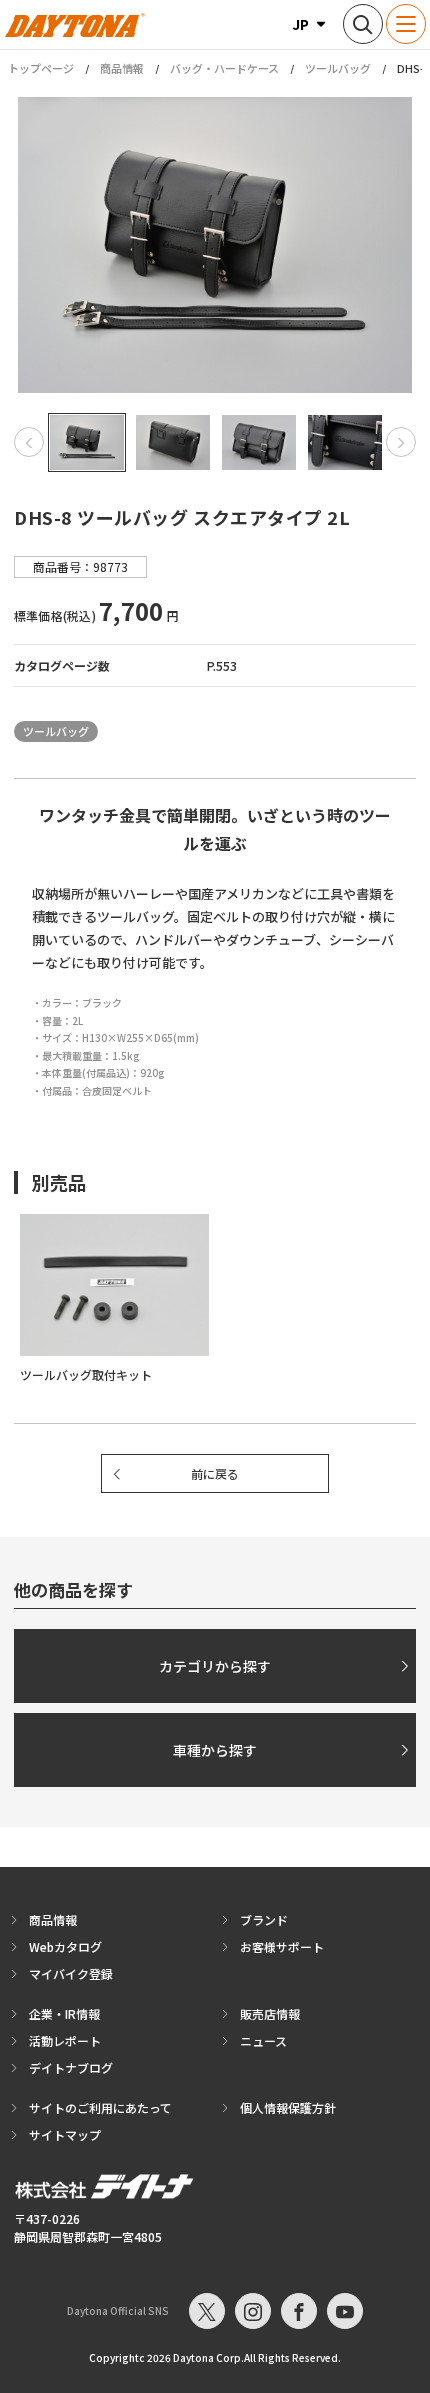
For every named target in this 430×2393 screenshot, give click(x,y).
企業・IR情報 (64, 2013)
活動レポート (65, 2040)
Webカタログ (65, 1946)
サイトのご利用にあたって (100, 2107)
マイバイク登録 (71, 1973)
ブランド (264, 1919)
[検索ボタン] (363, 24)
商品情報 (122, 68)
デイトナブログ (71, 2067)
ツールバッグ (338, 68)
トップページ (41, 68)
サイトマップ (65, 2134)
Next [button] (401, 442)
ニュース (263, 2040)
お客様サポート (282, 1946)
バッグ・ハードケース (224, 68)
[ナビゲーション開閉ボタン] (406, 24)
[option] (215, 245)
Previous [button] (29, 442)
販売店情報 (270, 2013)
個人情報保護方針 (288, 2107)
